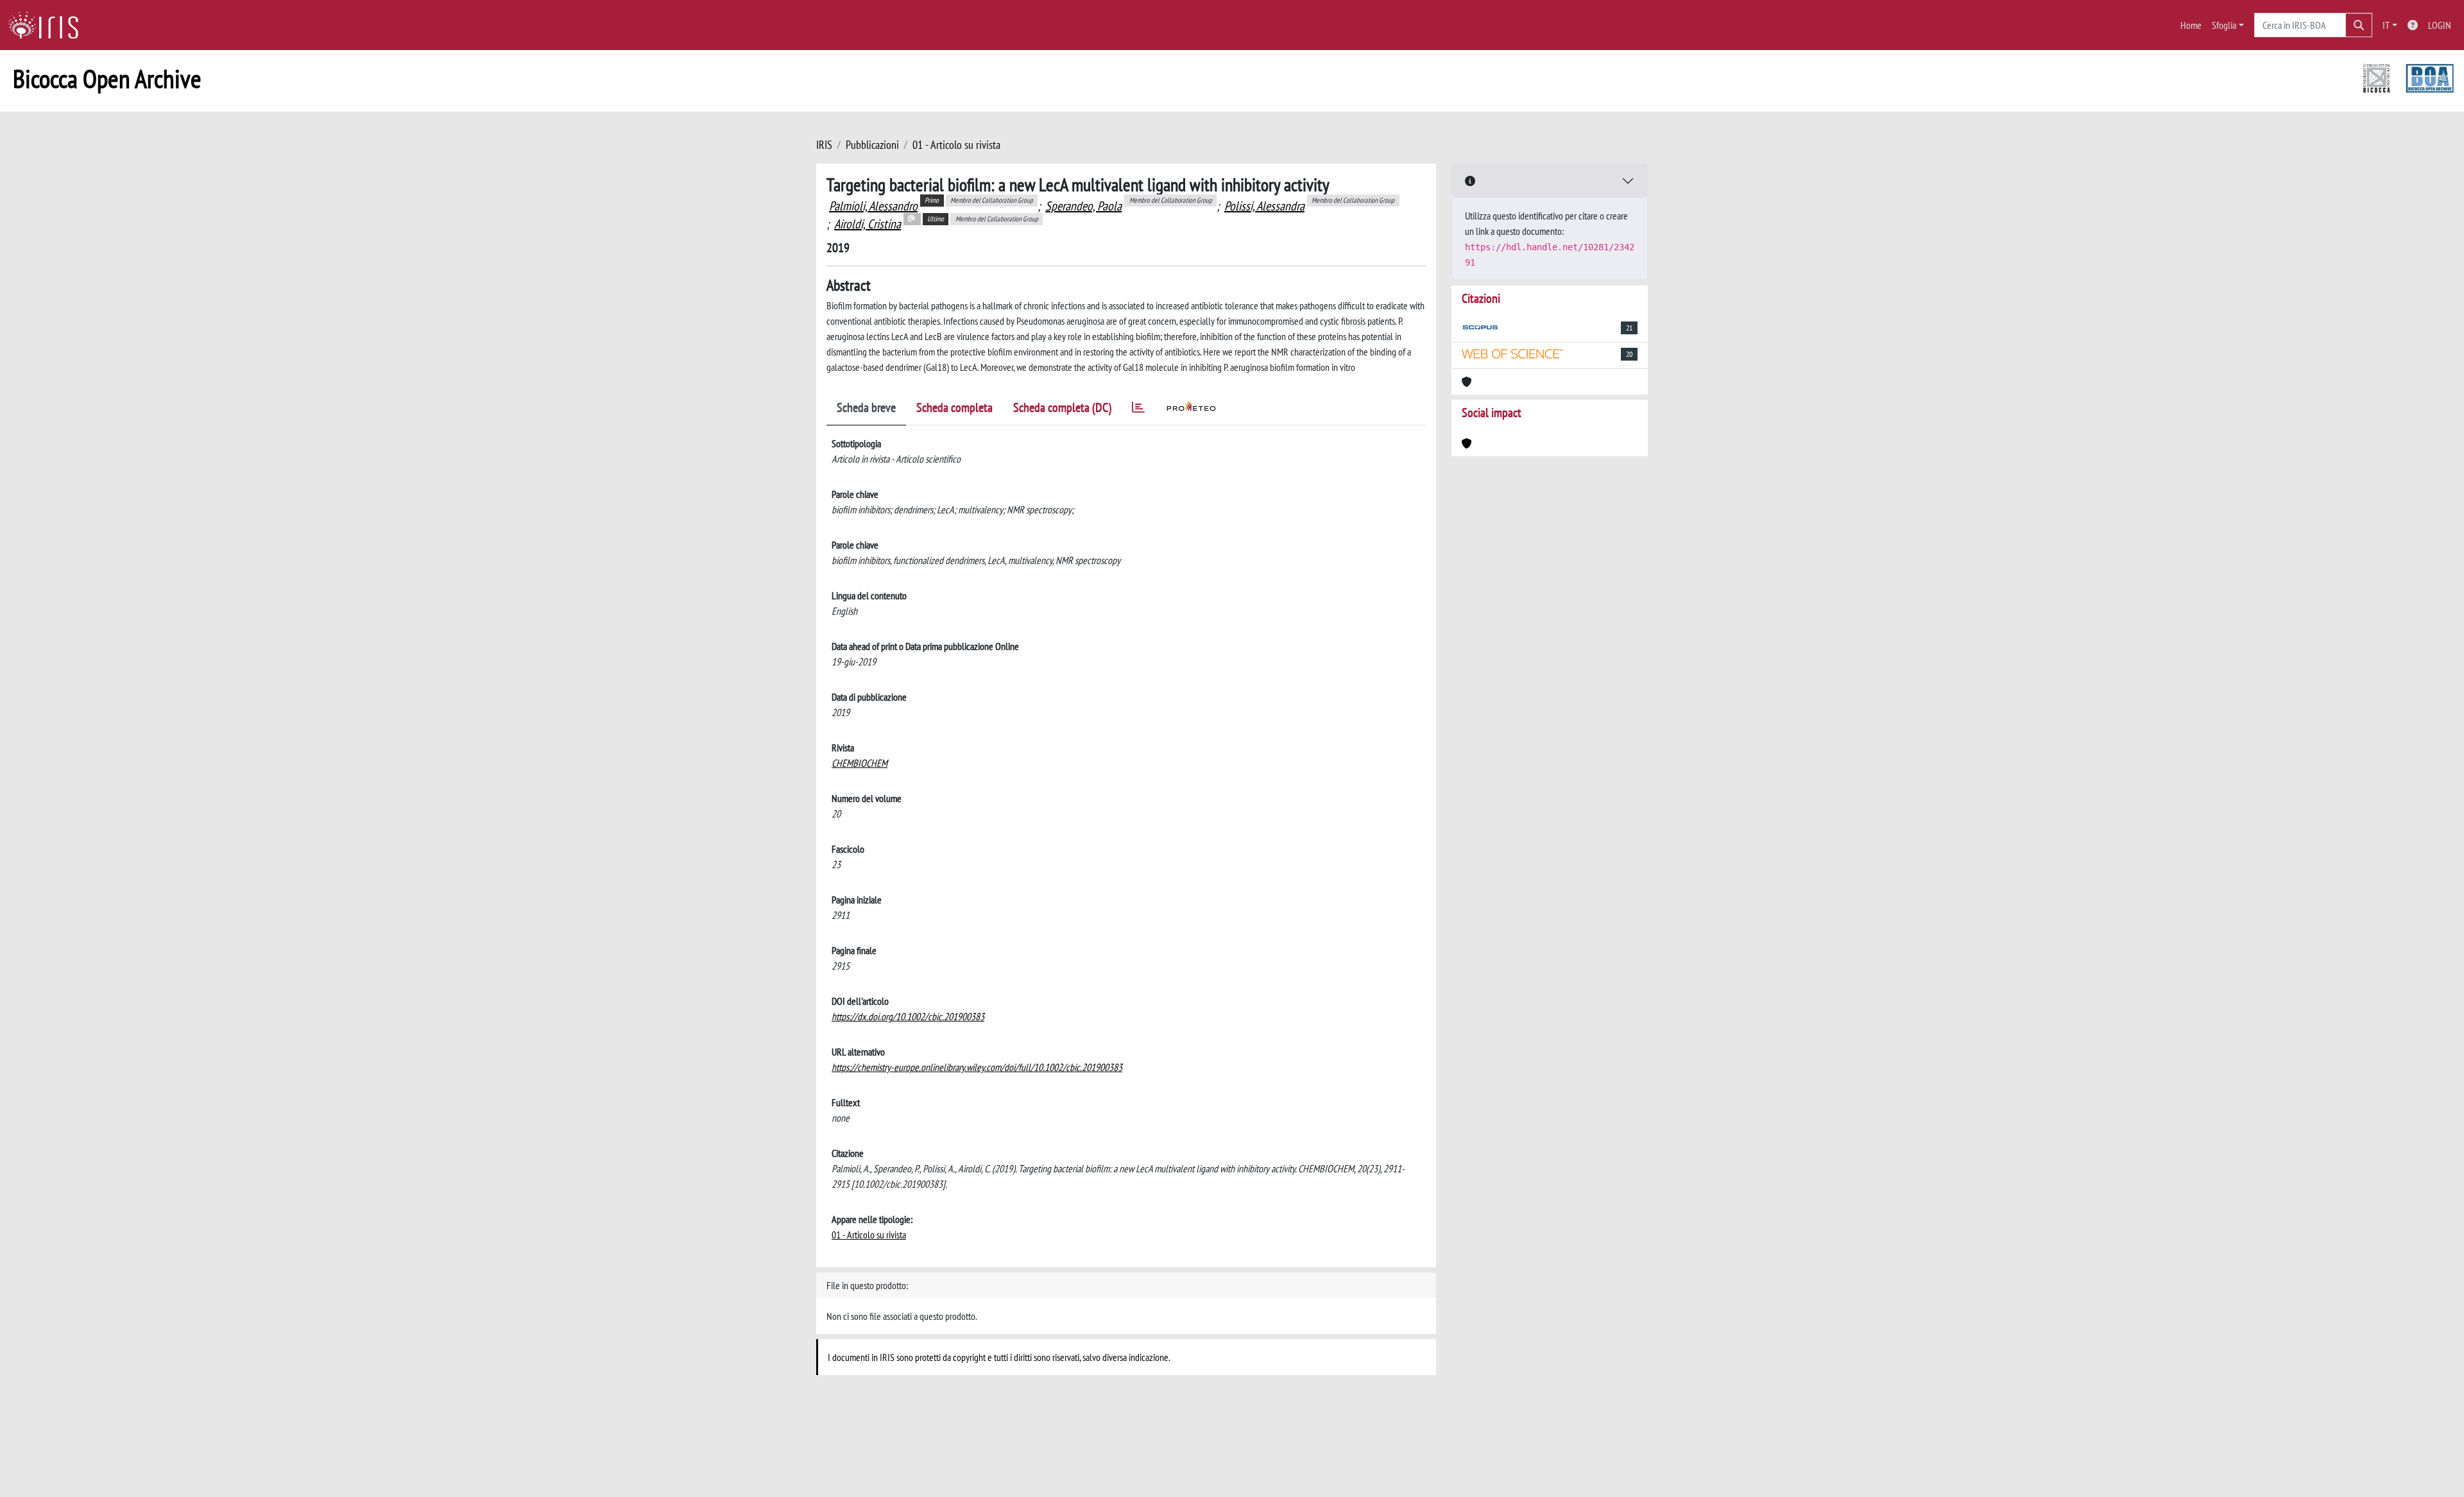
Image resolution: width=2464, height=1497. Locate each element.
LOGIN (2440, 25)
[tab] (1138, 410)
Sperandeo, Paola (1083, 206)
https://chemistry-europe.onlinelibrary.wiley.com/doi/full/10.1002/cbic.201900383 (977, 1067)
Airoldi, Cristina (868, 224)
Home (2191, 25)
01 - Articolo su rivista (956, 145)
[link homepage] (48, 25)
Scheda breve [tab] (866, 407)
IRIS (824, 145)
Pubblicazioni (872, 145)
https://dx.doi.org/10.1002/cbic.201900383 (908, 1016)
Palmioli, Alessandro (873, 206)
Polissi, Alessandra (1264, 206)
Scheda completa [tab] (954, 407)
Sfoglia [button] (2224, 25)
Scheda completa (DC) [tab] (1062, 407)
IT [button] (2386, 25)
